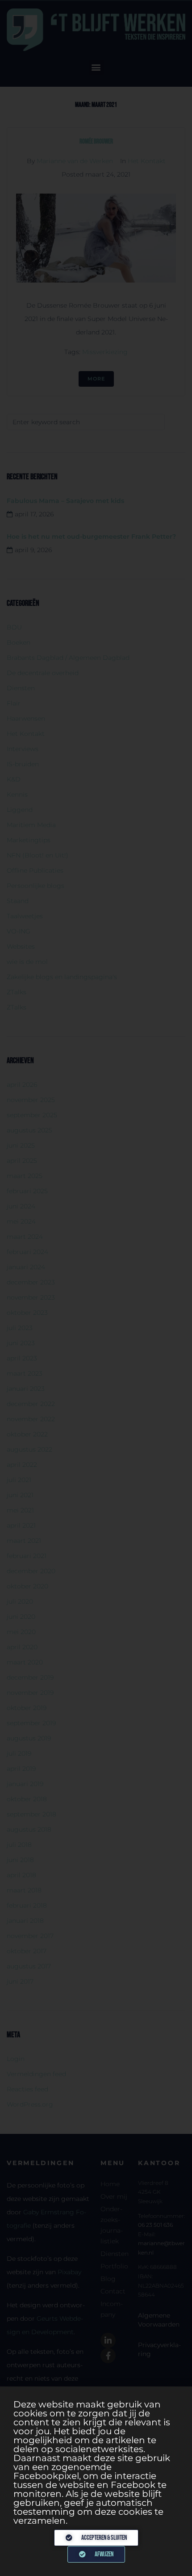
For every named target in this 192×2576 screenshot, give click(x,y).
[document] (96, 1288)
